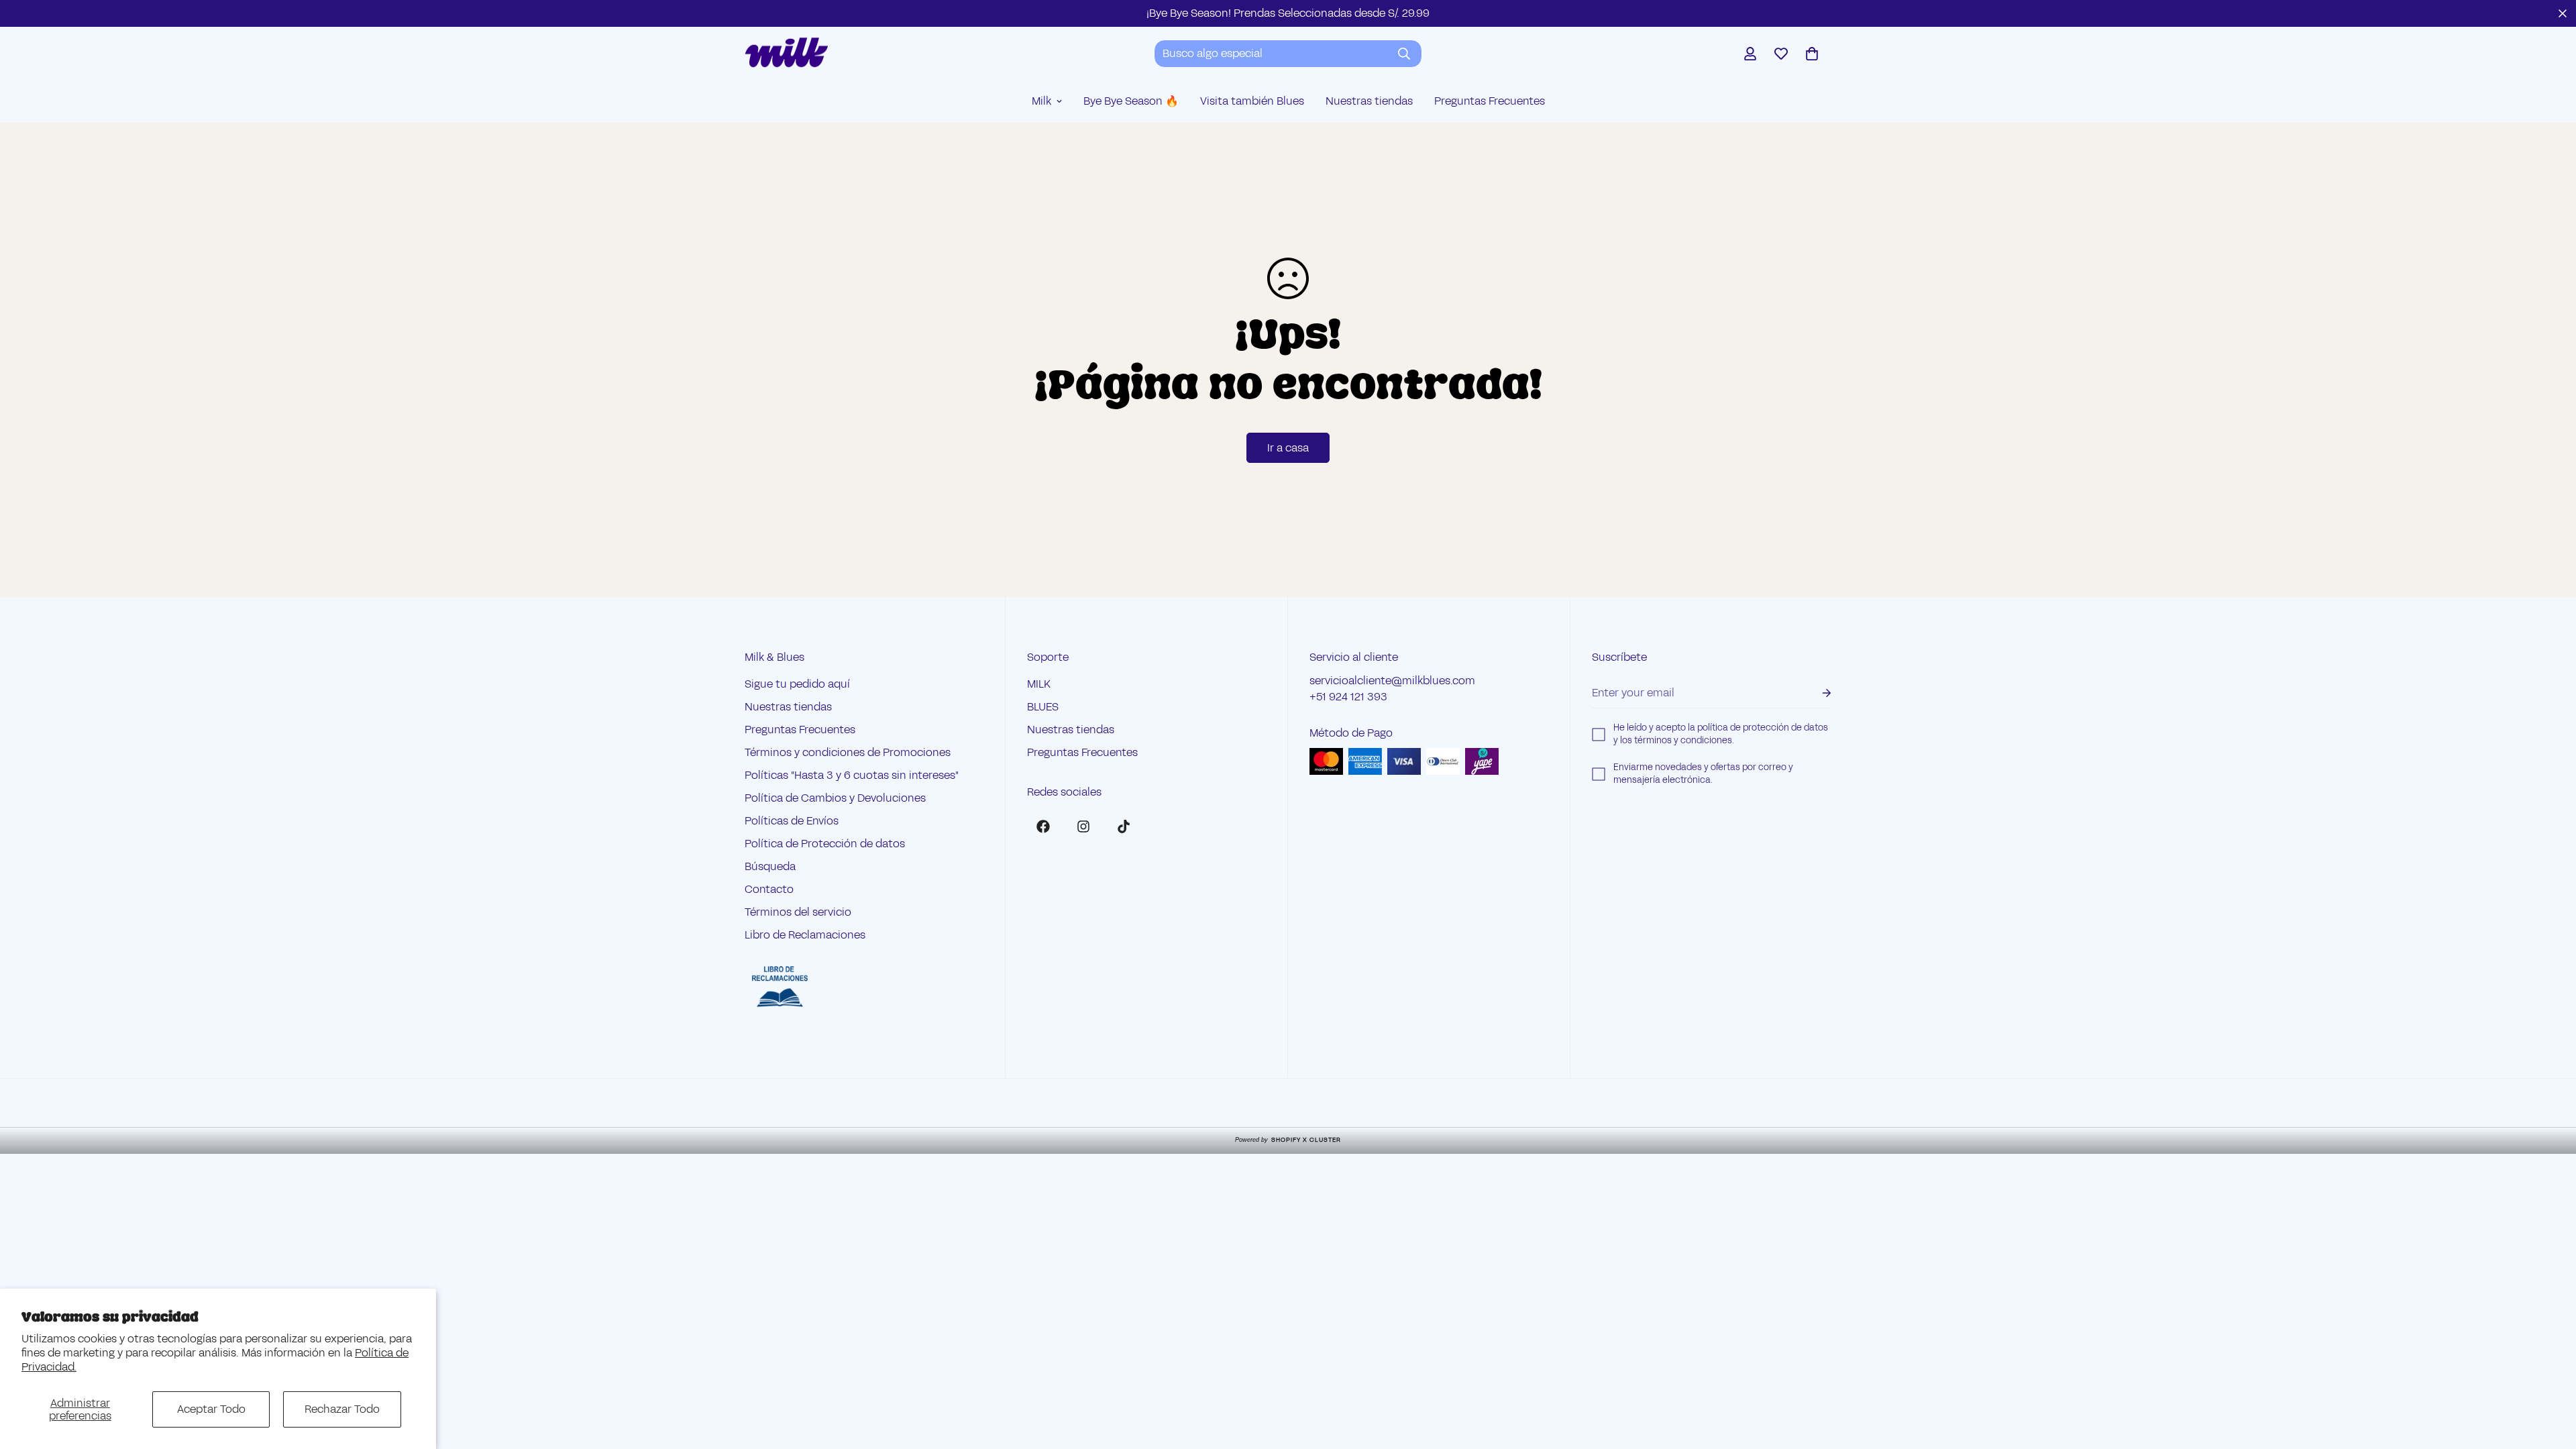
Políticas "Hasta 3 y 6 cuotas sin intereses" (852, 775)
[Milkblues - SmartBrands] (787, 53)
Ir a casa (1288, 448)
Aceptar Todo (211, 1409)
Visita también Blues (1252, 101)
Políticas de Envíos (792, 821)
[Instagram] (1083, 826)
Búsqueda (770, 866)
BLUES (1043, 707)
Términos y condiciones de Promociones (848, 752)
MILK (1039, 684)
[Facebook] (1043, 826)
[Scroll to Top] (2550, 1376)
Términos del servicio (798, 912)
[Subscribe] (1816, 693)
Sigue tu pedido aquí (797, 684)
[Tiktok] (1124, 826)
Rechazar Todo (342, 1409)
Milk (1041, 101)
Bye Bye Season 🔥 (1131, 101)
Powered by (1288, 1140)
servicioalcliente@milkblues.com (1392, 681)
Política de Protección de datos (825, 844)
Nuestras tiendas (1369, 101)
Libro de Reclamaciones (805, 935)
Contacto (769, 889)
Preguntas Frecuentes (1490, 101)
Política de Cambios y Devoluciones (835, 798)
